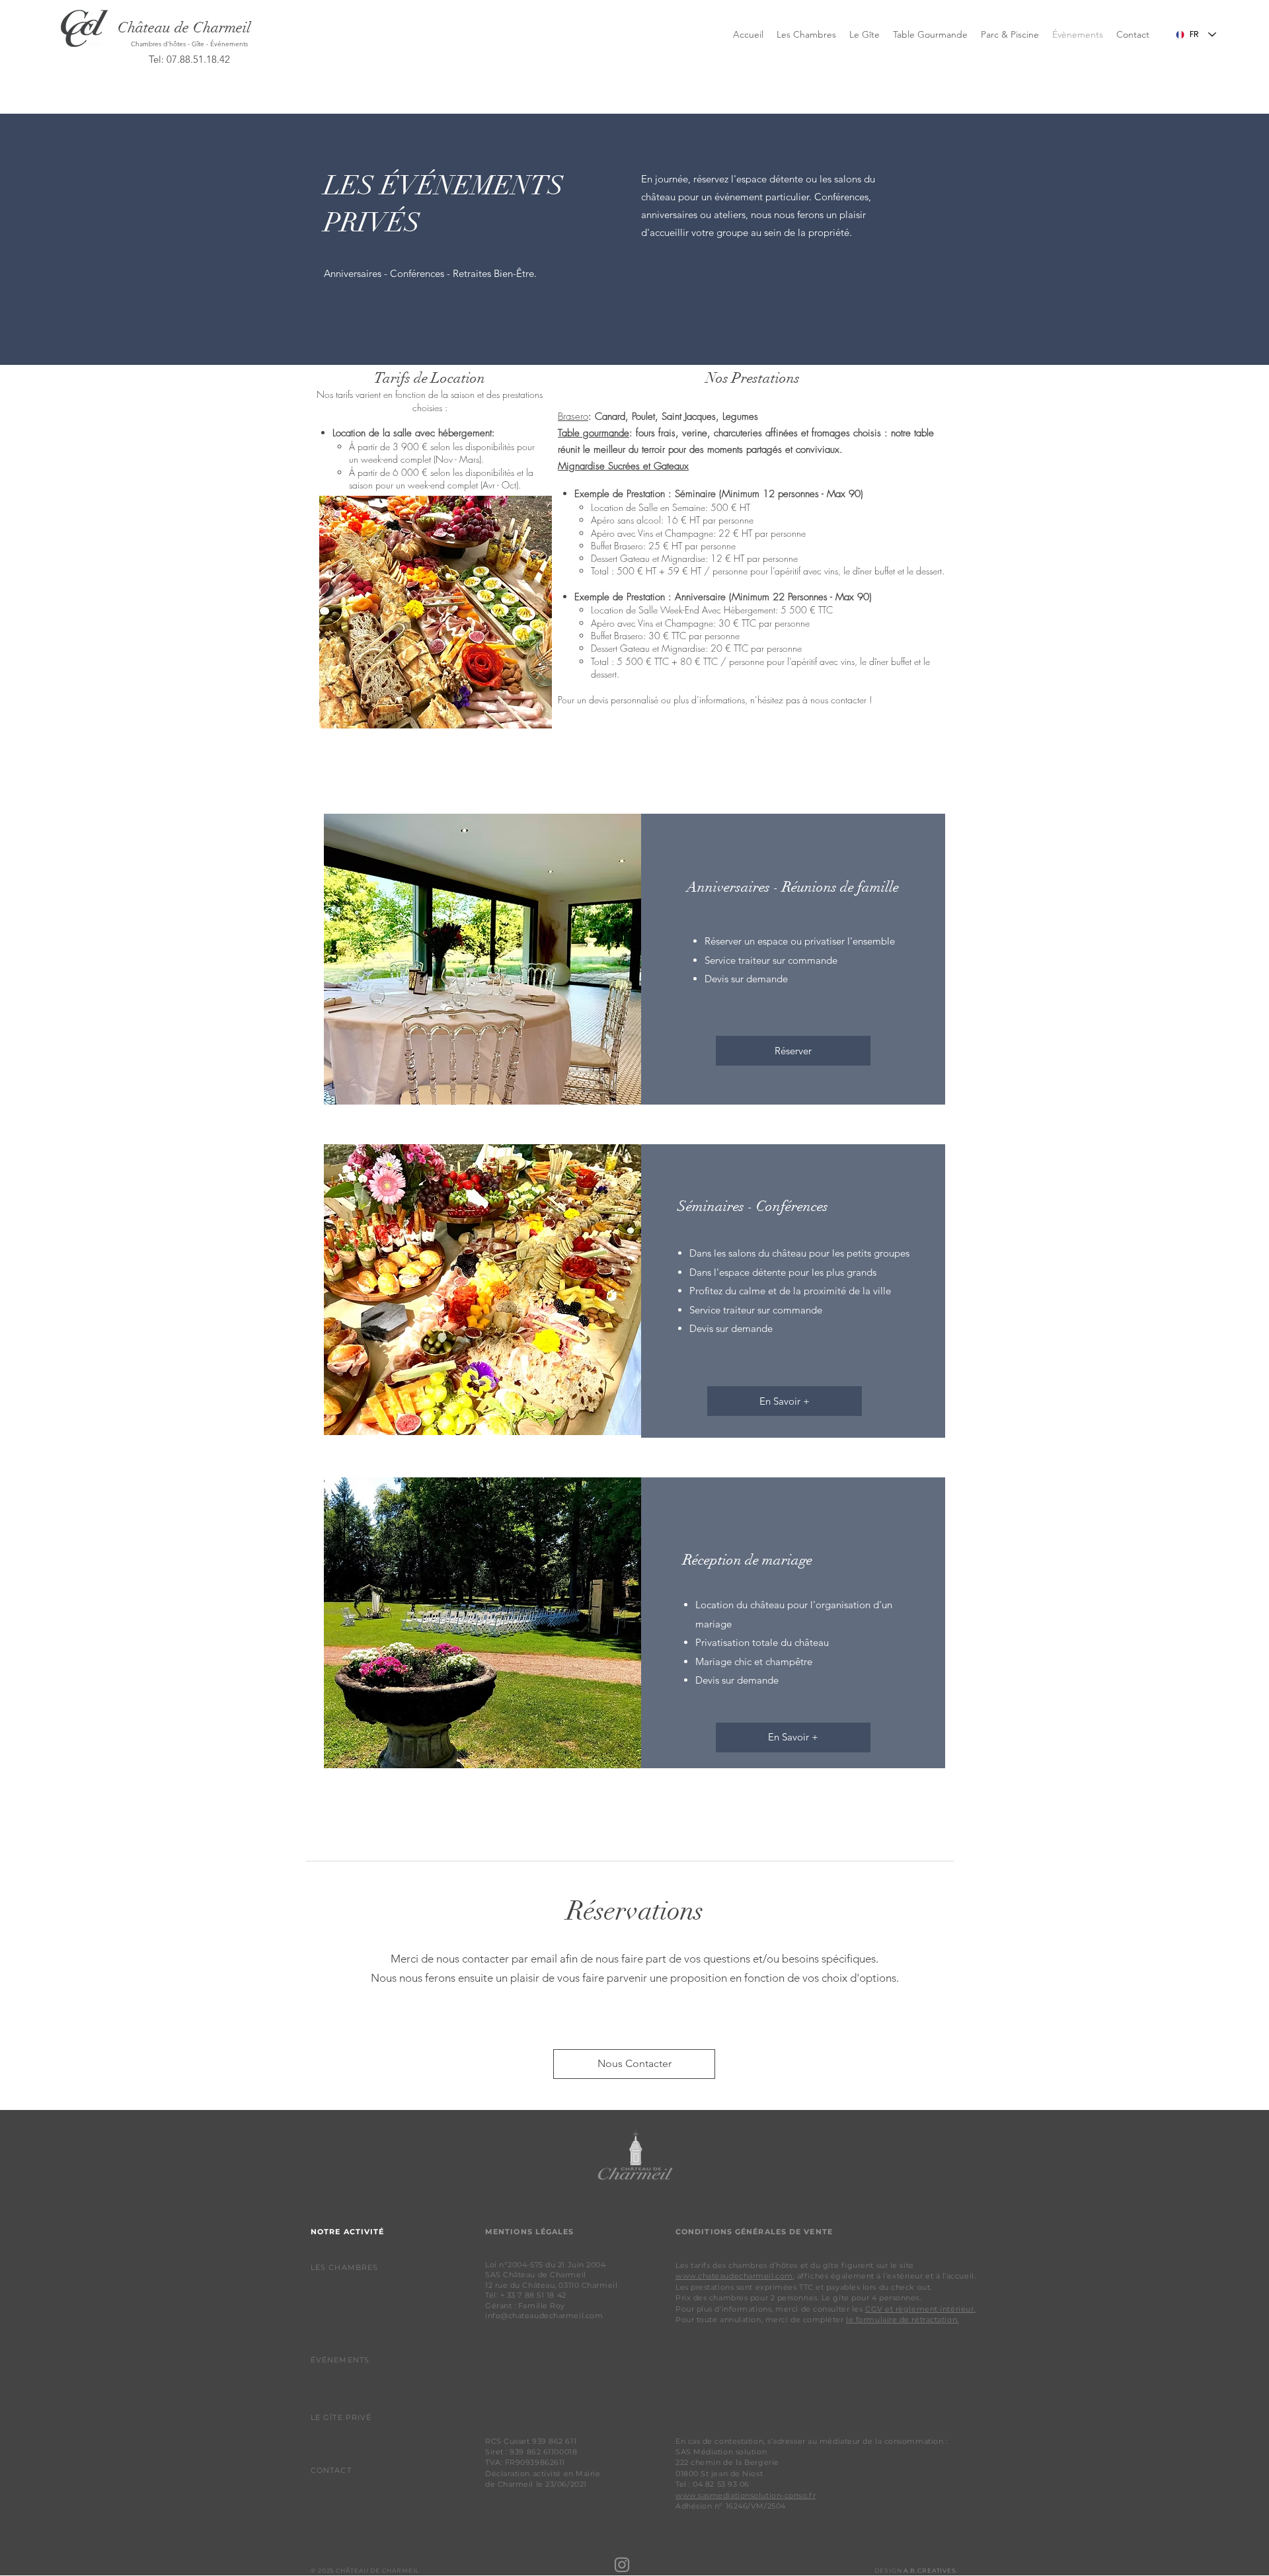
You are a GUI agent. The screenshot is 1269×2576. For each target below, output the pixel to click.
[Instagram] (622, 2565)
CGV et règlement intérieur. (920, 2309)
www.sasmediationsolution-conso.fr (746, 2495)
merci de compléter (806, 2320)
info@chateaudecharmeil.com (544, 2316)
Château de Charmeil (184, 27)
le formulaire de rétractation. (903, 2320)
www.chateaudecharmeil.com (734, 2276)
